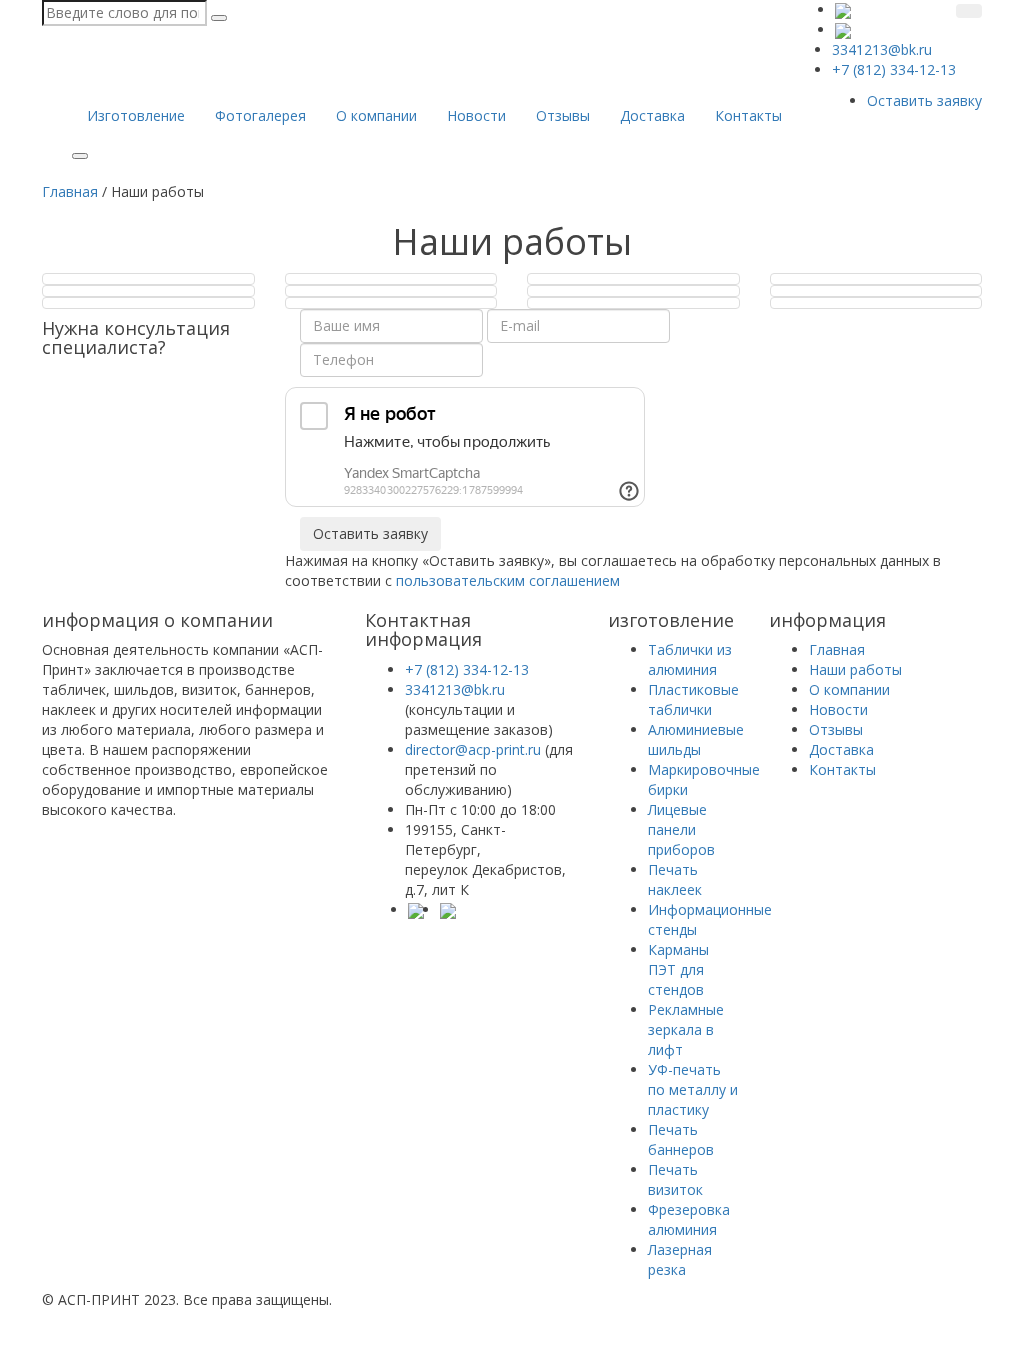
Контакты (748, 115)
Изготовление (136, 115)
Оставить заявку (924, 100)
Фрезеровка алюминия (689, 1219)
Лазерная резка (680, 1259)
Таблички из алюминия (690, 659)
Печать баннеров (681, 1139)
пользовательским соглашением (508, 580)
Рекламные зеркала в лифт (686, 1029)
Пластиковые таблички (693, 699)
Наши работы (855, 669)
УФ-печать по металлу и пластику (693, 1089)
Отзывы (563, 115)
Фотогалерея (260, 115)
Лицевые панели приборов (681, 829)
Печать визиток (675, 1179)
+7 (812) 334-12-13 (467, 669)
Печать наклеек (675, 879)
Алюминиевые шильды (696, 739)
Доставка (652, 115)
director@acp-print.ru (473, 749)
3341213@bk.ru (455, 689)
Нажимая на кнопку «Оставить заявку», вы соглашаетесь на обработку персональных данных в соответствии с (613, 570)
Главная (837, 649)
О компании (376, 115)
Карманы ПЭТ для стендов (678, 969)
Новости (476, 115)
